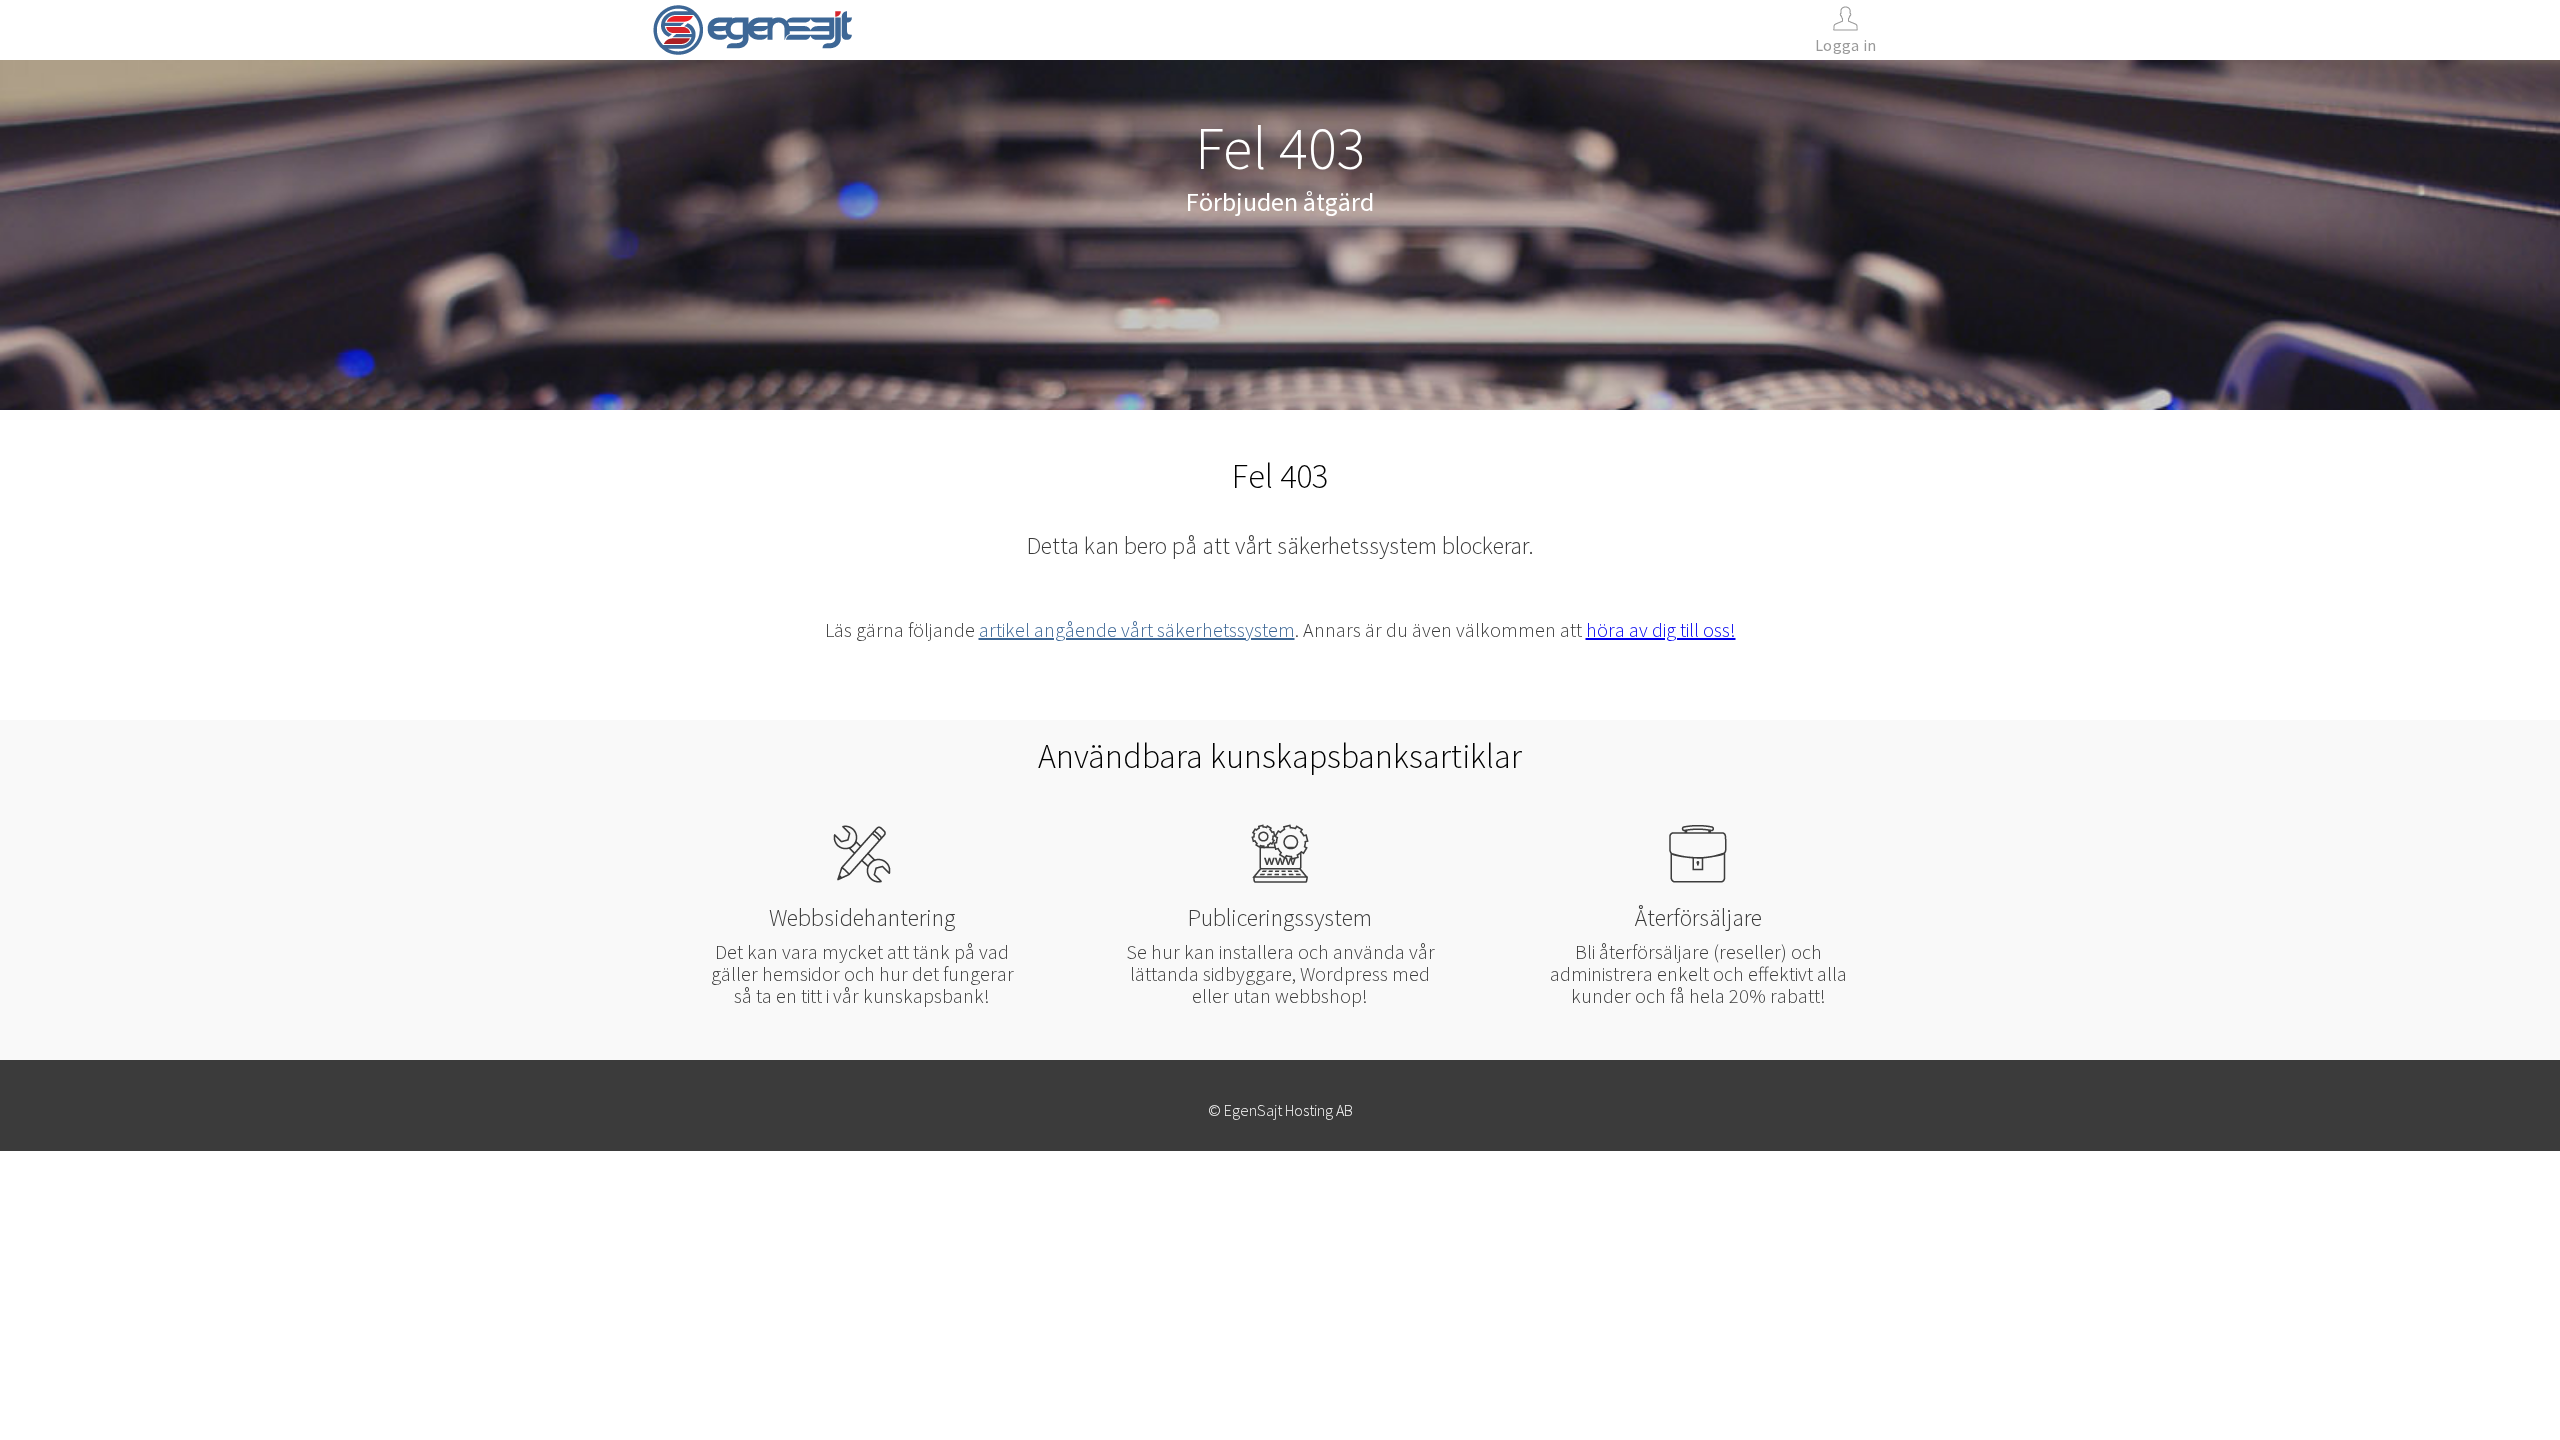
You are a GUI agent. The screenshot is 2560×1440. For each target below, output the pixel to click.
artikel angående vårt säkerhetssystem (1137, 629)
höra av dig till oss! (1661, 629)
